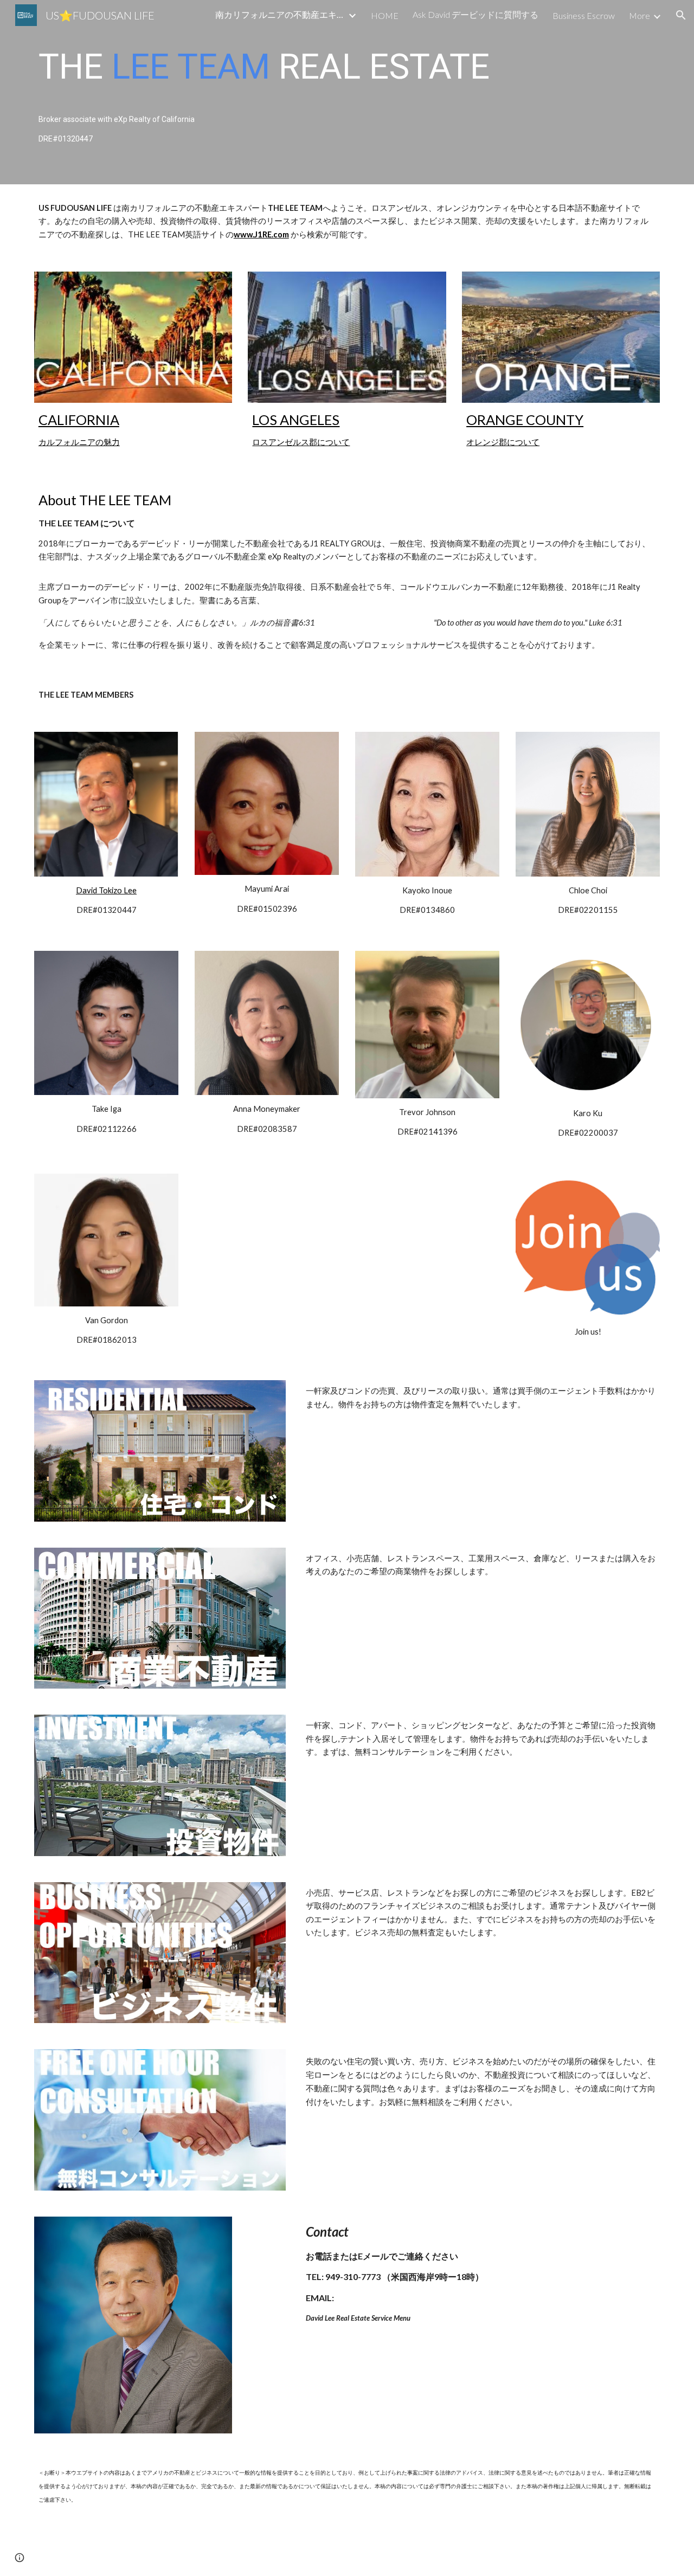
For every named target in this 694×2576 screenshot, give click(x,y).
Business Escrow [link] (584, 15)
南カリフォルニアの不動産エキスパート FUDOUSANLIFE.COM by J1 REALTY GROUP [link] (280, 14)
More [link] (640, 15)
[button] (681, 15)
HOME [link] (385, 15)
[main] (347, 92)
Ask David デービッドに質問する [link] (475, 14)
